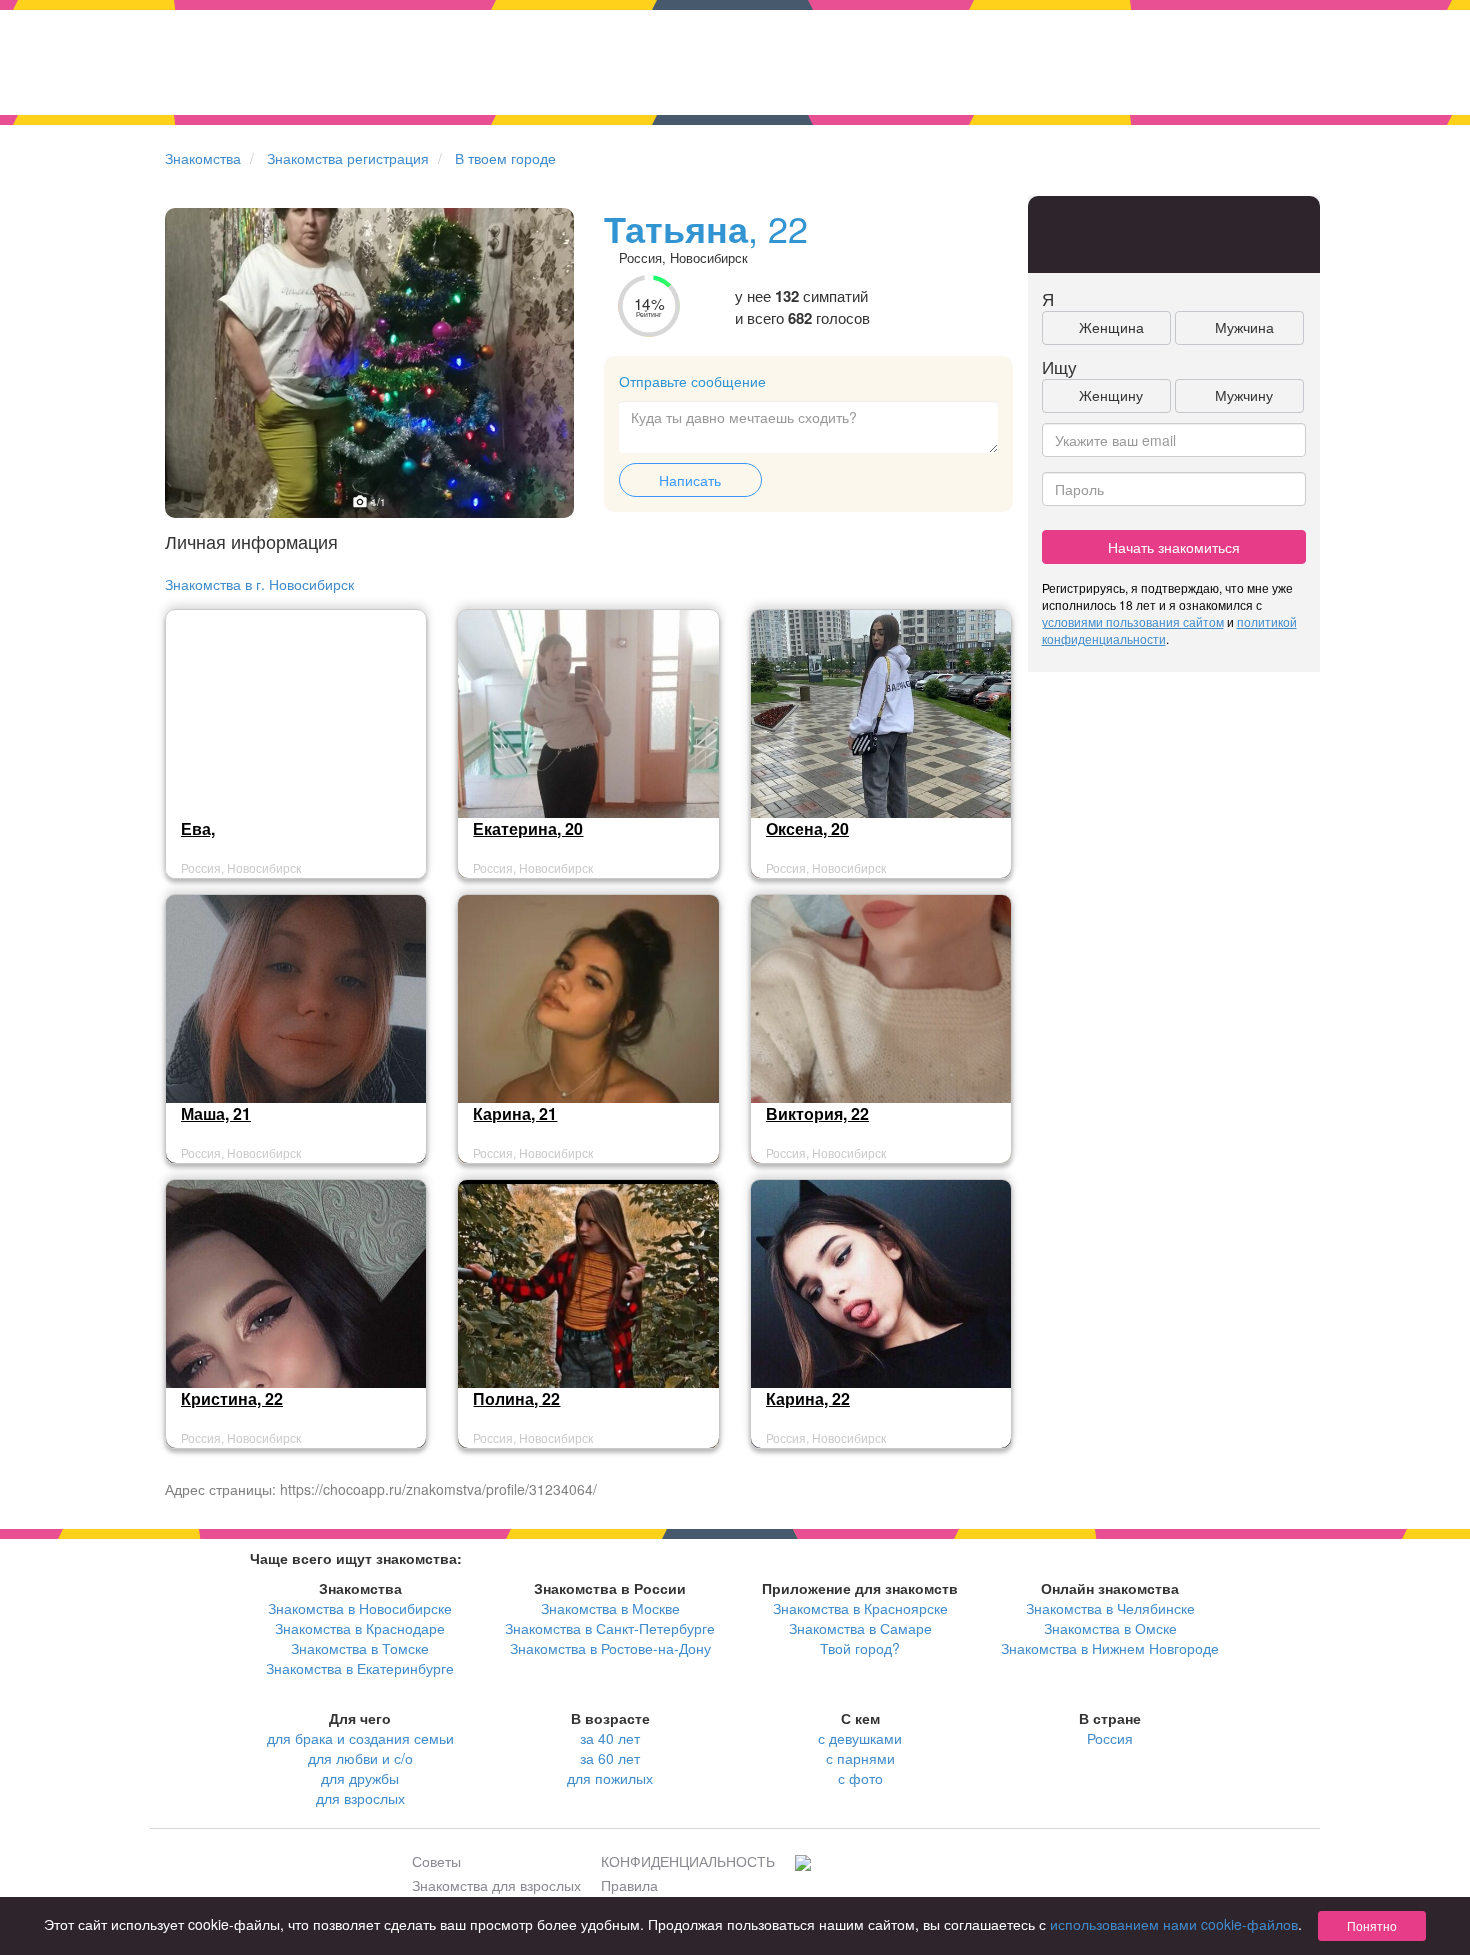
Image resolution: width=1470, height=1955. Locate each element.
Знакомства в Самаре (860, 1628)
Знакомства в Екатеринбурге (360, 1668)
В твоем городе (505, 158)
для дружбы (360, 1778)
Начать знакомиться (1174, 547)
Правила (629, 1885)
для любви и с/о (360, 1758)
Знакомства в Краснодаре (360, 1628)
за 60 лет (610, 1758)
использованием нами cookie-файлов (1174, 1924)
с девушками (860, 1738)
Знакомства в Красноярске (860, 1608)
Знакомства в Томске (360, 1648)
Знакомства (203, 158)
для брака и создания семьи (360, 1738)
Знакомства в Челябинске (1110, 1608)
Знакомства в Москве (610, 1608)
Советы (436, 1861)
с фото (860, 1778)
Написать (690, 480)
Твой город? (860, 1648)
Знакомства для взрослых (496, 1885)
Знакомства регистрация (348, 158)
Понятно (1372, 1925)
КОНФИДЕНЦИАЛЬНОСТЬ (688, 1861)
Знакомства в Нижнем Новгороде (1110, 1648)
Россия (1110, 1738)
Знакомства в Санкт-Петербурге (610, 1628)
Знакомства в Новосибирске (360, 1608)
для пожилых (610, 1778)
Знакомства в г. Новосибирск (259, 584)
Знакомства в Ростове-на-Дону (610, 1648)
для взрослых (360, 1798)
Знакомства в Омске (1110, 1628)
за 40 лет (610, 1738)
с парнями (860, 1758)
